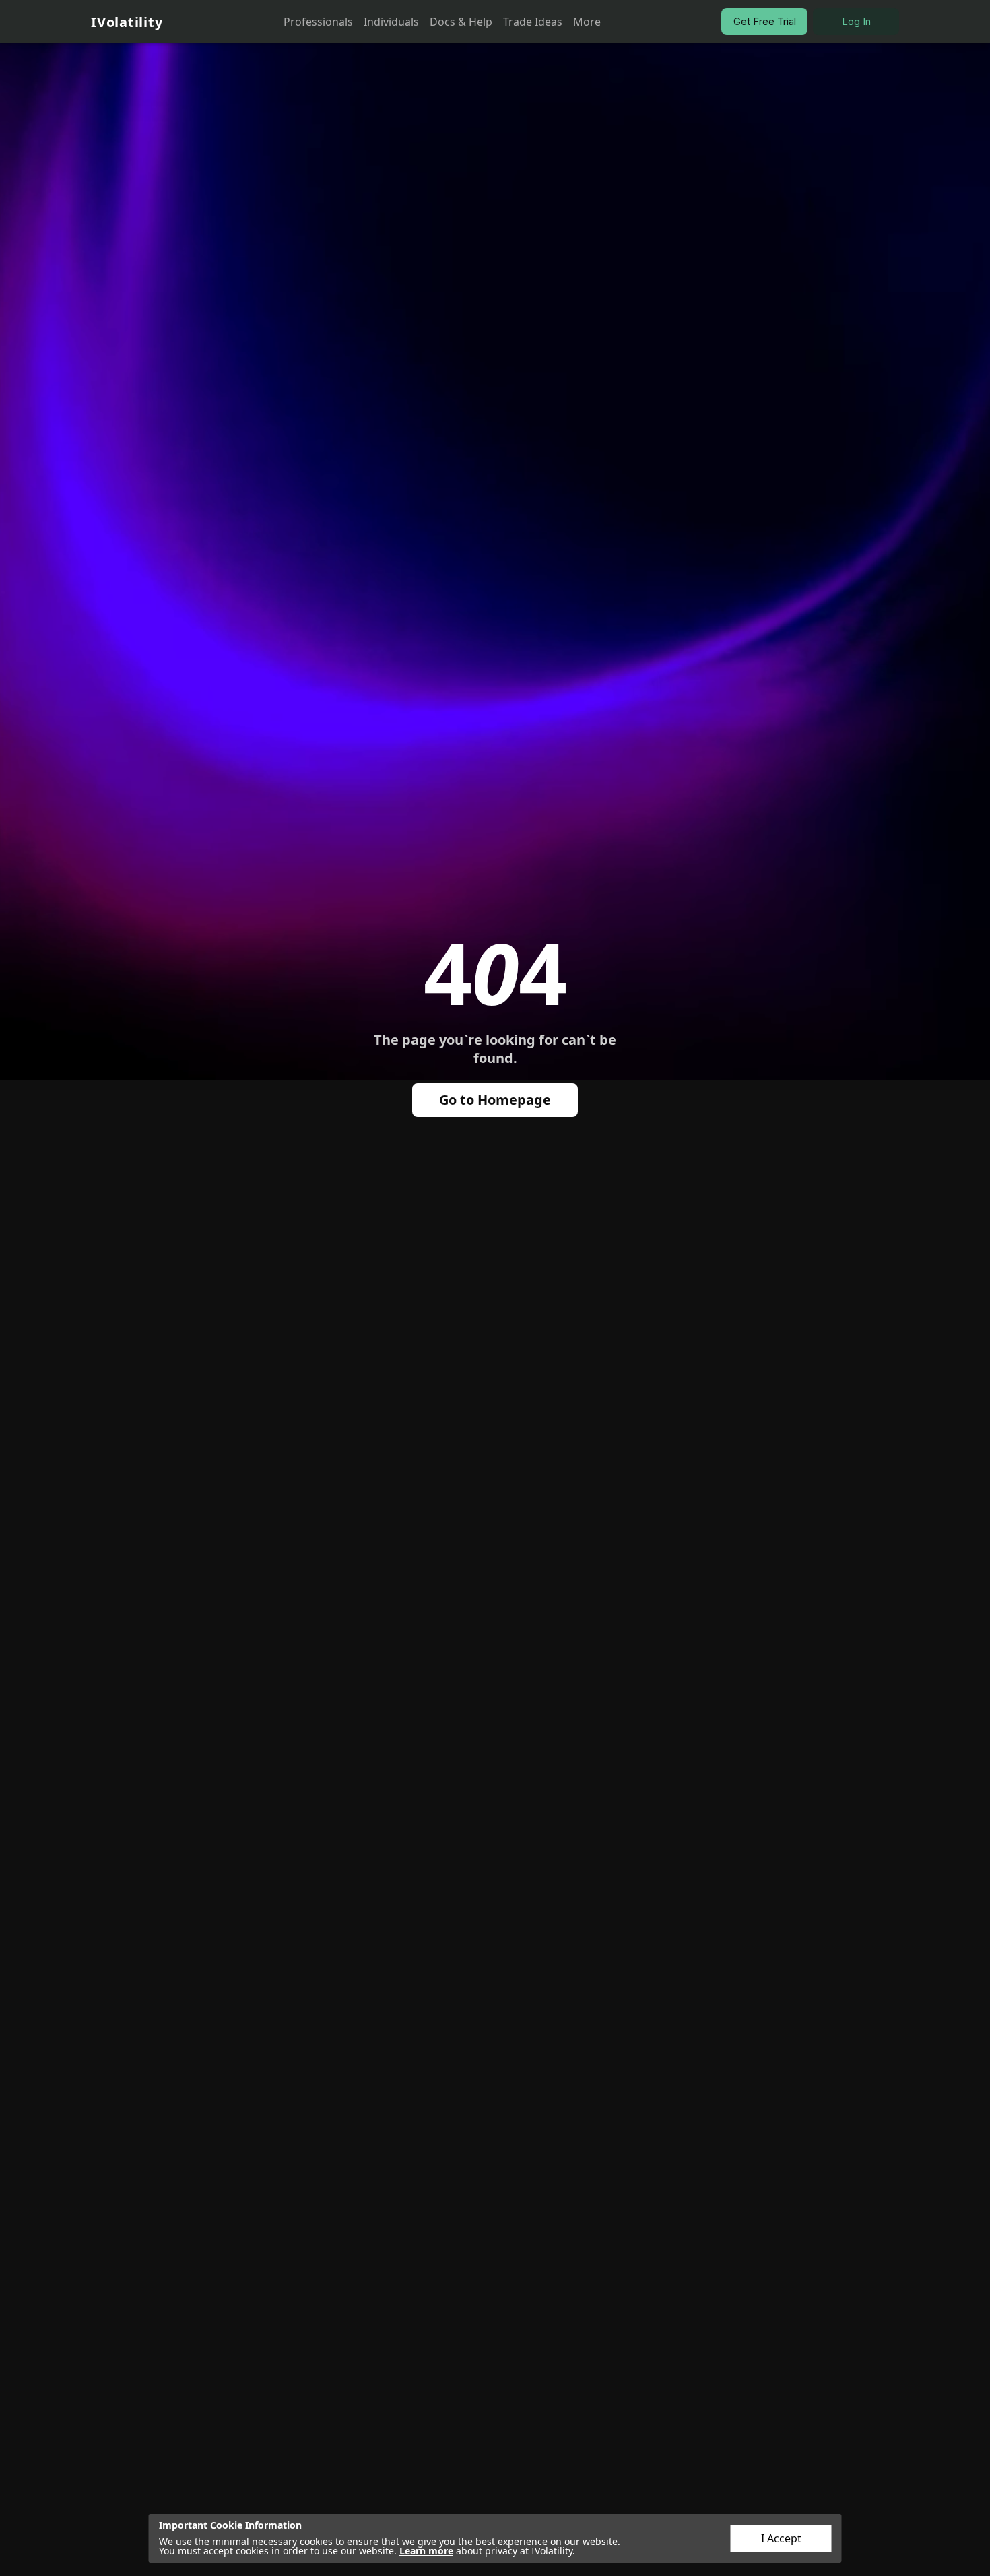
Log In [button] (856, 21)
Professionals (318, 22)
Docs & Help (461, 22)
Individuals (391, 22)
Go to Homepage (495, 1100)
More (587, 22)
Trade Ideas (533, 22)
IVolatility (127, 22)
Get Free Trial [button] (765, 21)
